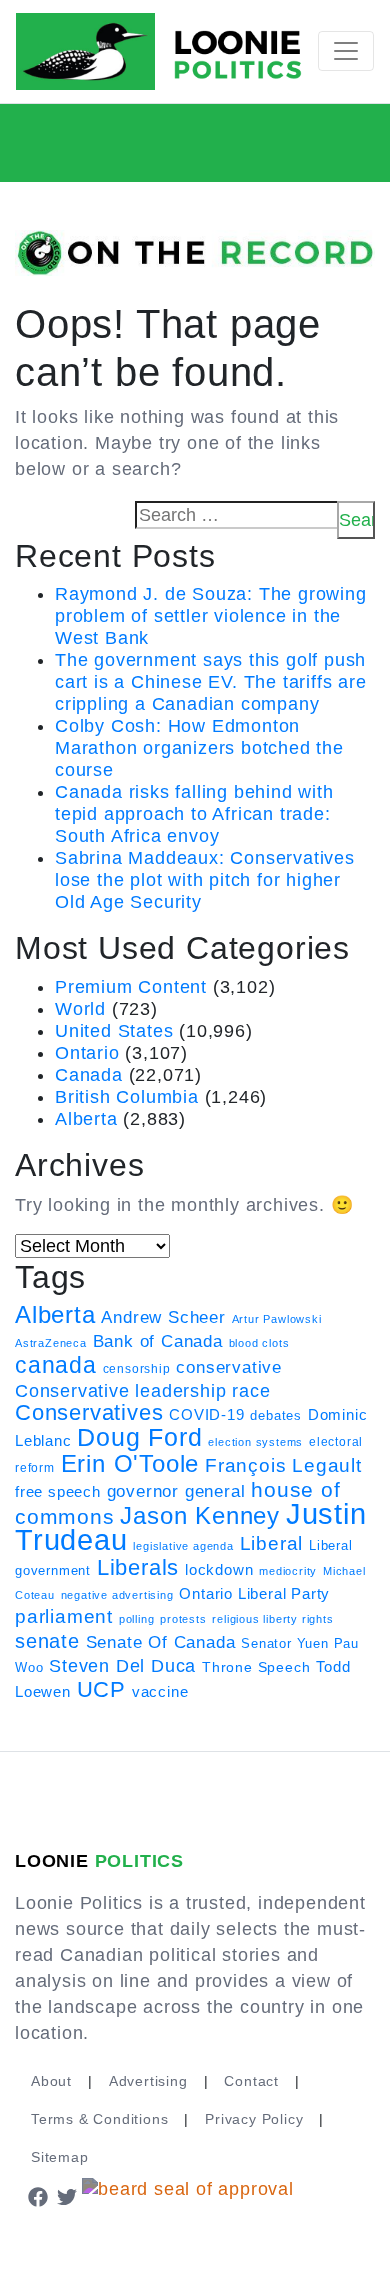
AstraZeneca (51, 1343)
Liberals (138, 1567)
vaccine (160, 1691)
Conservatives (89, 1412)
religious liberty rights (272, 1619)
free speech (58, 1492)
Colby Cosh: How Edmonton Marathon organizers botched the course (199, 748)
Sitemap (60, 2157)
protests (183, 1619)
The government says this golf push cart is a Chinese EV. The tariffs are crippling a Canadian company (211, 682)
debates (276, 1415)
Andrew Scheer (163, 1317)
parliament (64, 1616)
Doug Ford (139, 1437)
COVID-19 (206, 1415)
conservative (229, 1367)
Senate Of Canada (161, 1642)
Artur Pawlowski (277, 1319)
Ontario (87, 1053)
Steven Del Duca (122, 1666)
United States (114, 1031)
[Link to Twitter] (68, 2195)
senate (47, 1641)
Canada (89, 1075)
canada (56, 1365)
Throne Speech (256, 1667)
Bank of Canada (158, 1341)
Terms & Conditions (99, 2119)
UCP (101, 1689)
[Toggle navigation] (346, 51)
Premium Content (131, 987)
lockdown (219, 1570)
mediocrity (288, 1571)
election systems (255, 1442)
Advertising (148, 2081)
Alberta (86, 1119)
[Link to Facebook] (38, 2195)
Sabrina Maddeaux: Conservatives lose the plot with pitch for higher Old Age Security (205, 880)
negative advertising (117, 1595)
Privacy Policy (254, 2119)
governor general (176, 1491)
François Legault (283, 1465)
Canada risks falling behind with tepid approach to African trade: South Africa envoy (194, 814)
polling (137, 1619)
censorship (137, 1369)
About (51, 2081)
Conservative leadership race (142, 1391)
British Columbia (127, 1097)
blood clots (259, 1343)
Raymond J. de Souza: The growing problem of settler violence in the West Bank (211, 616)
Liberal (272, 1543)
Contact (251, 2081)
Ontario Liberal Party (254, 1593)
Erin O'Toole (130, 1464)
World (80, 1009)
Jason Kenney (200, 1516)
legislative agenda (183, 1546)
